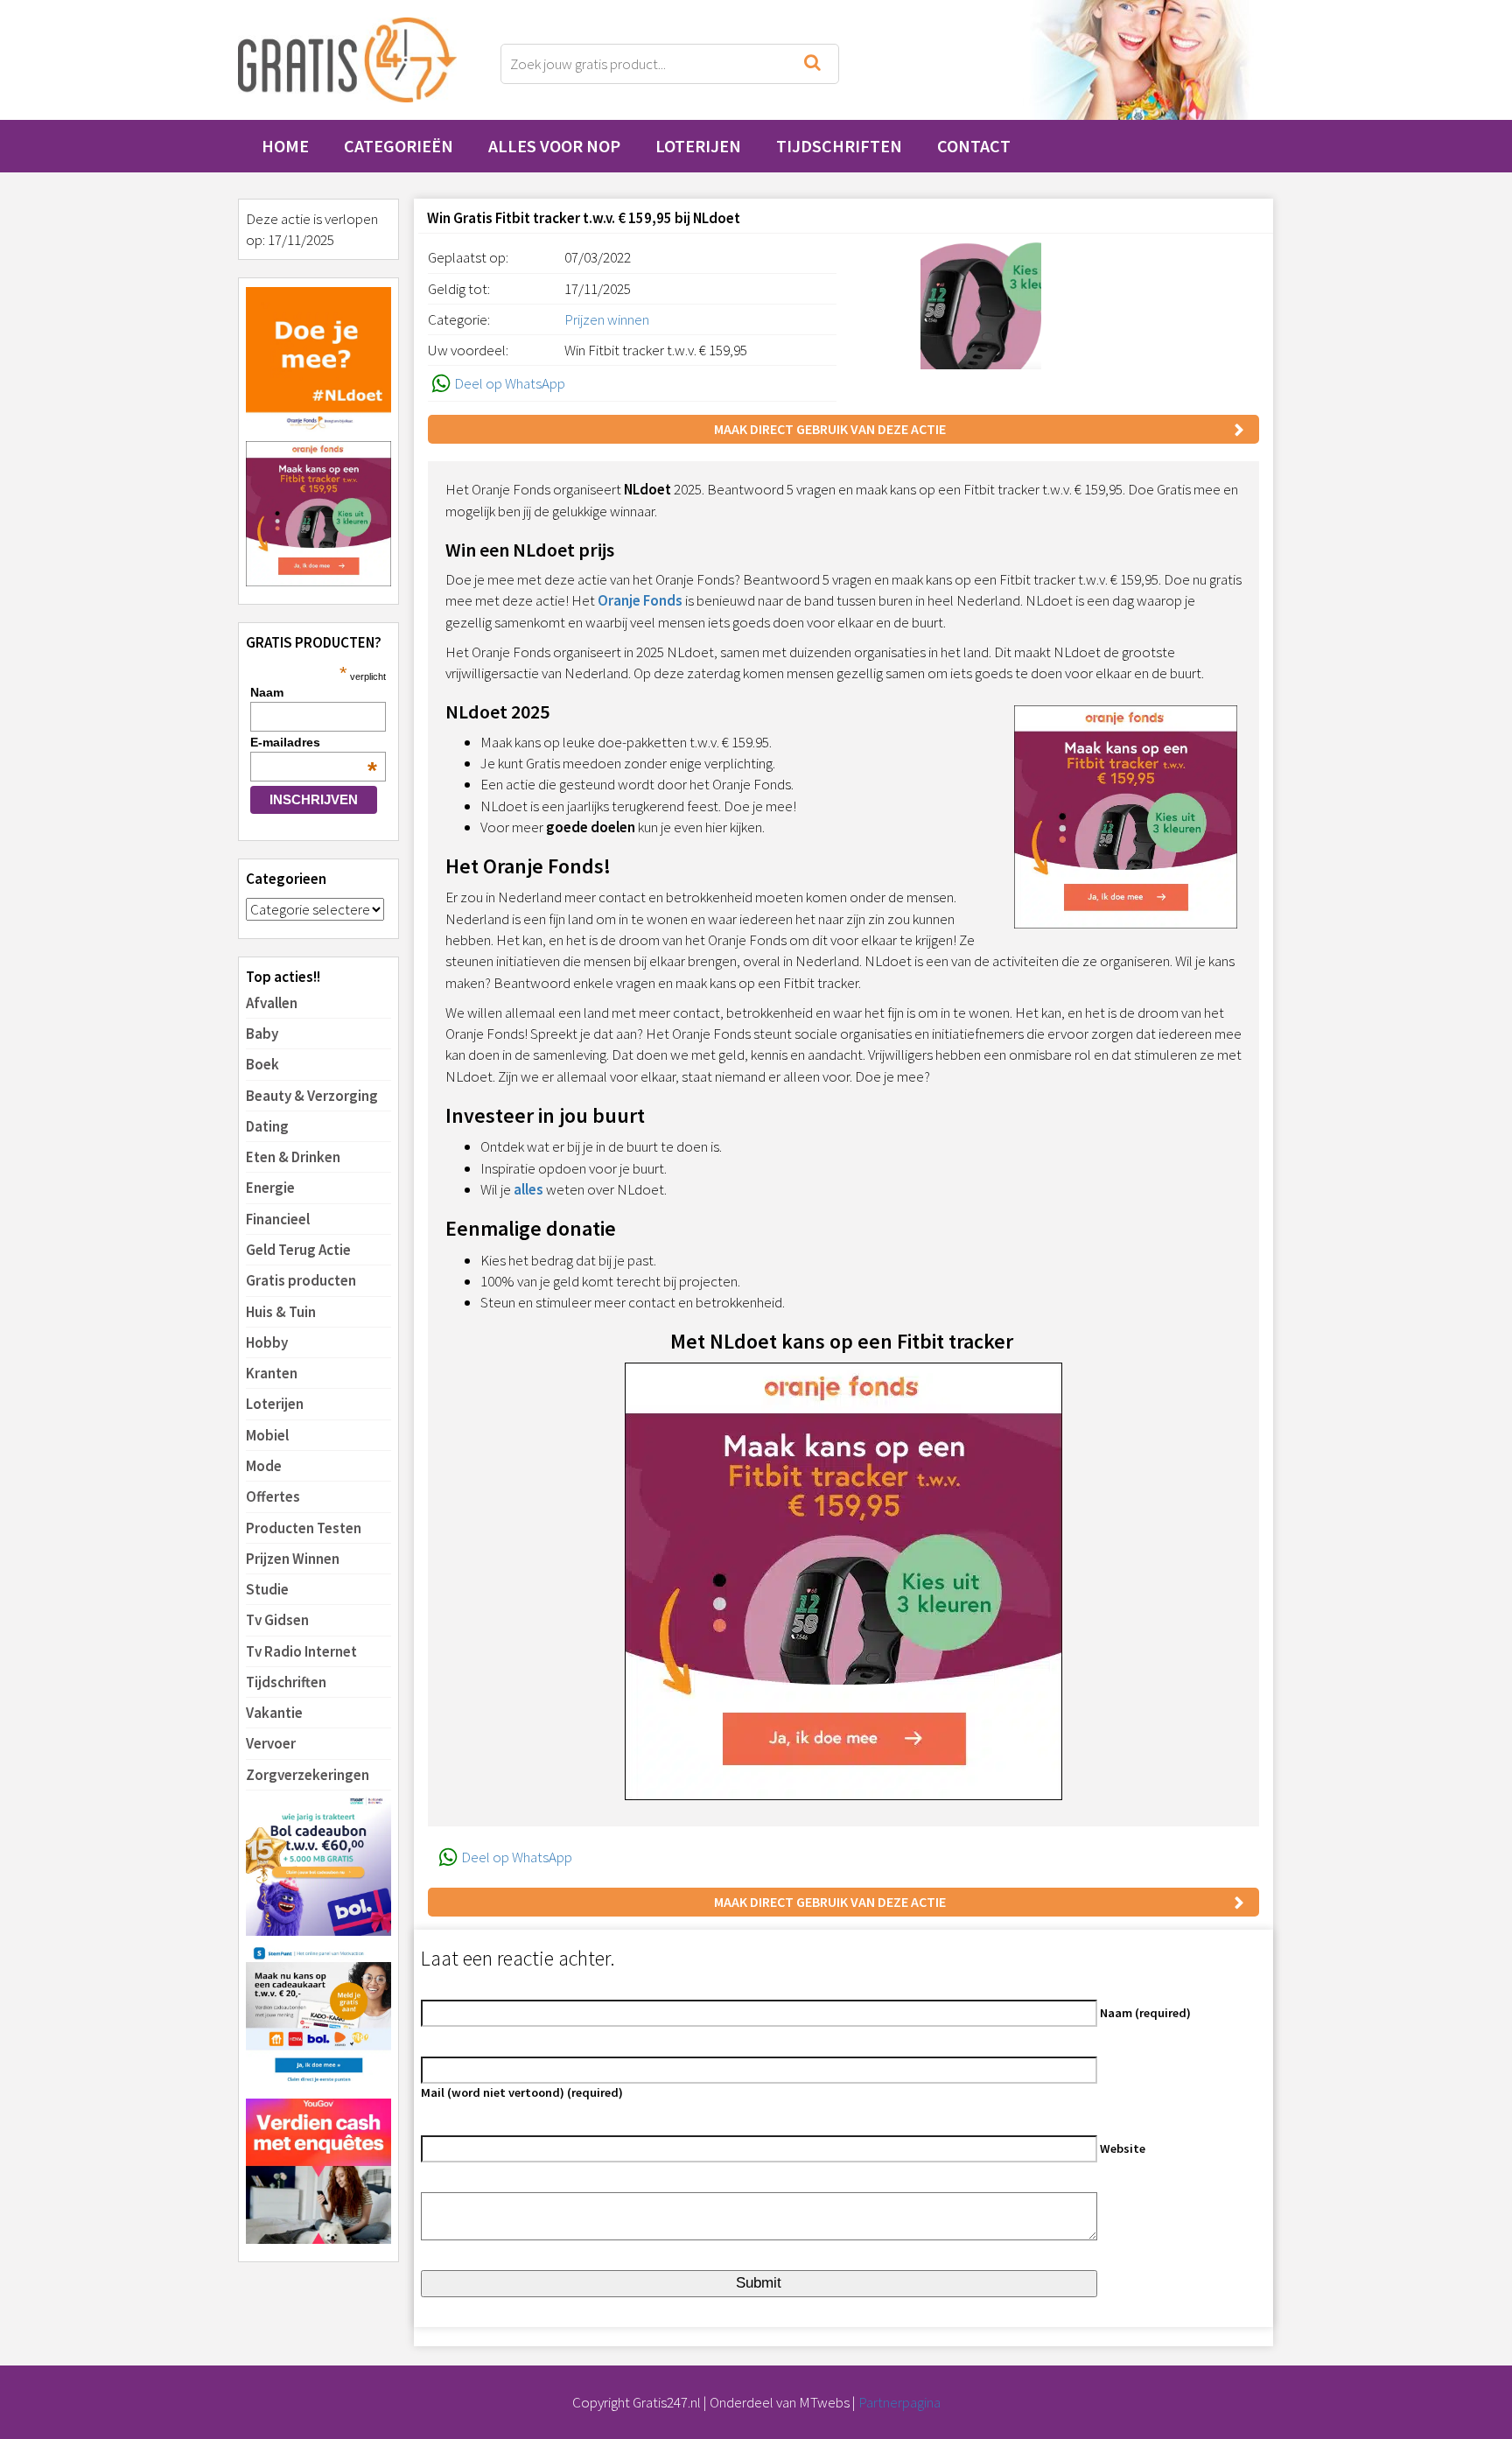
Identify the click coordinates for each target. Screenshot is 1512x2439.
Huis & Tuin (281, 1312)
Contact (974, 146)
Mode (264, 1466)
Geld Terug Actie (298, 1250)
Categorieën (399, 146)
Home (285, 146)
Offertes (273, 1496)
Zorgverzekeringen (308, 1775)
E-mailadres (314, 742)
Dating (267, 1126)
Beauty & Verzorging (312, 1096)
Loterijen (698, 146)
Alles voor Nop (554, 146)
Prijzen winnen (607, 319)
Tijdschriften (839, 146)
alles (528, 1189)
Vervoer (271, 1743)
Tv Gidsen (277, 1620)
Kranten (272, 1373)
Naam (267, 692)
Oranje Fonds (640, 600)
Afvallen (272, 1003)
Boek (262, 1064)
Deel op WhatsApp (510, 383)
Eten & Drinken (293, 1157)
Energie (270, 1188)
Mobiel (267, 1435)
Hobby (267, 1342)
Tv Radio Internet (301, 1651)
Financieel (278, 1219)
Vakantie (274, 1713)
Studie (267, 1589)
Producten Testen (304, 1528)
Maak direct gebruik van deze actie (830, 429)
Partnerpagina (899, 2402)
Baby (262, 1034)
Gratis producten (301, 1280)
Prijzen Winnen (293, 1559)
